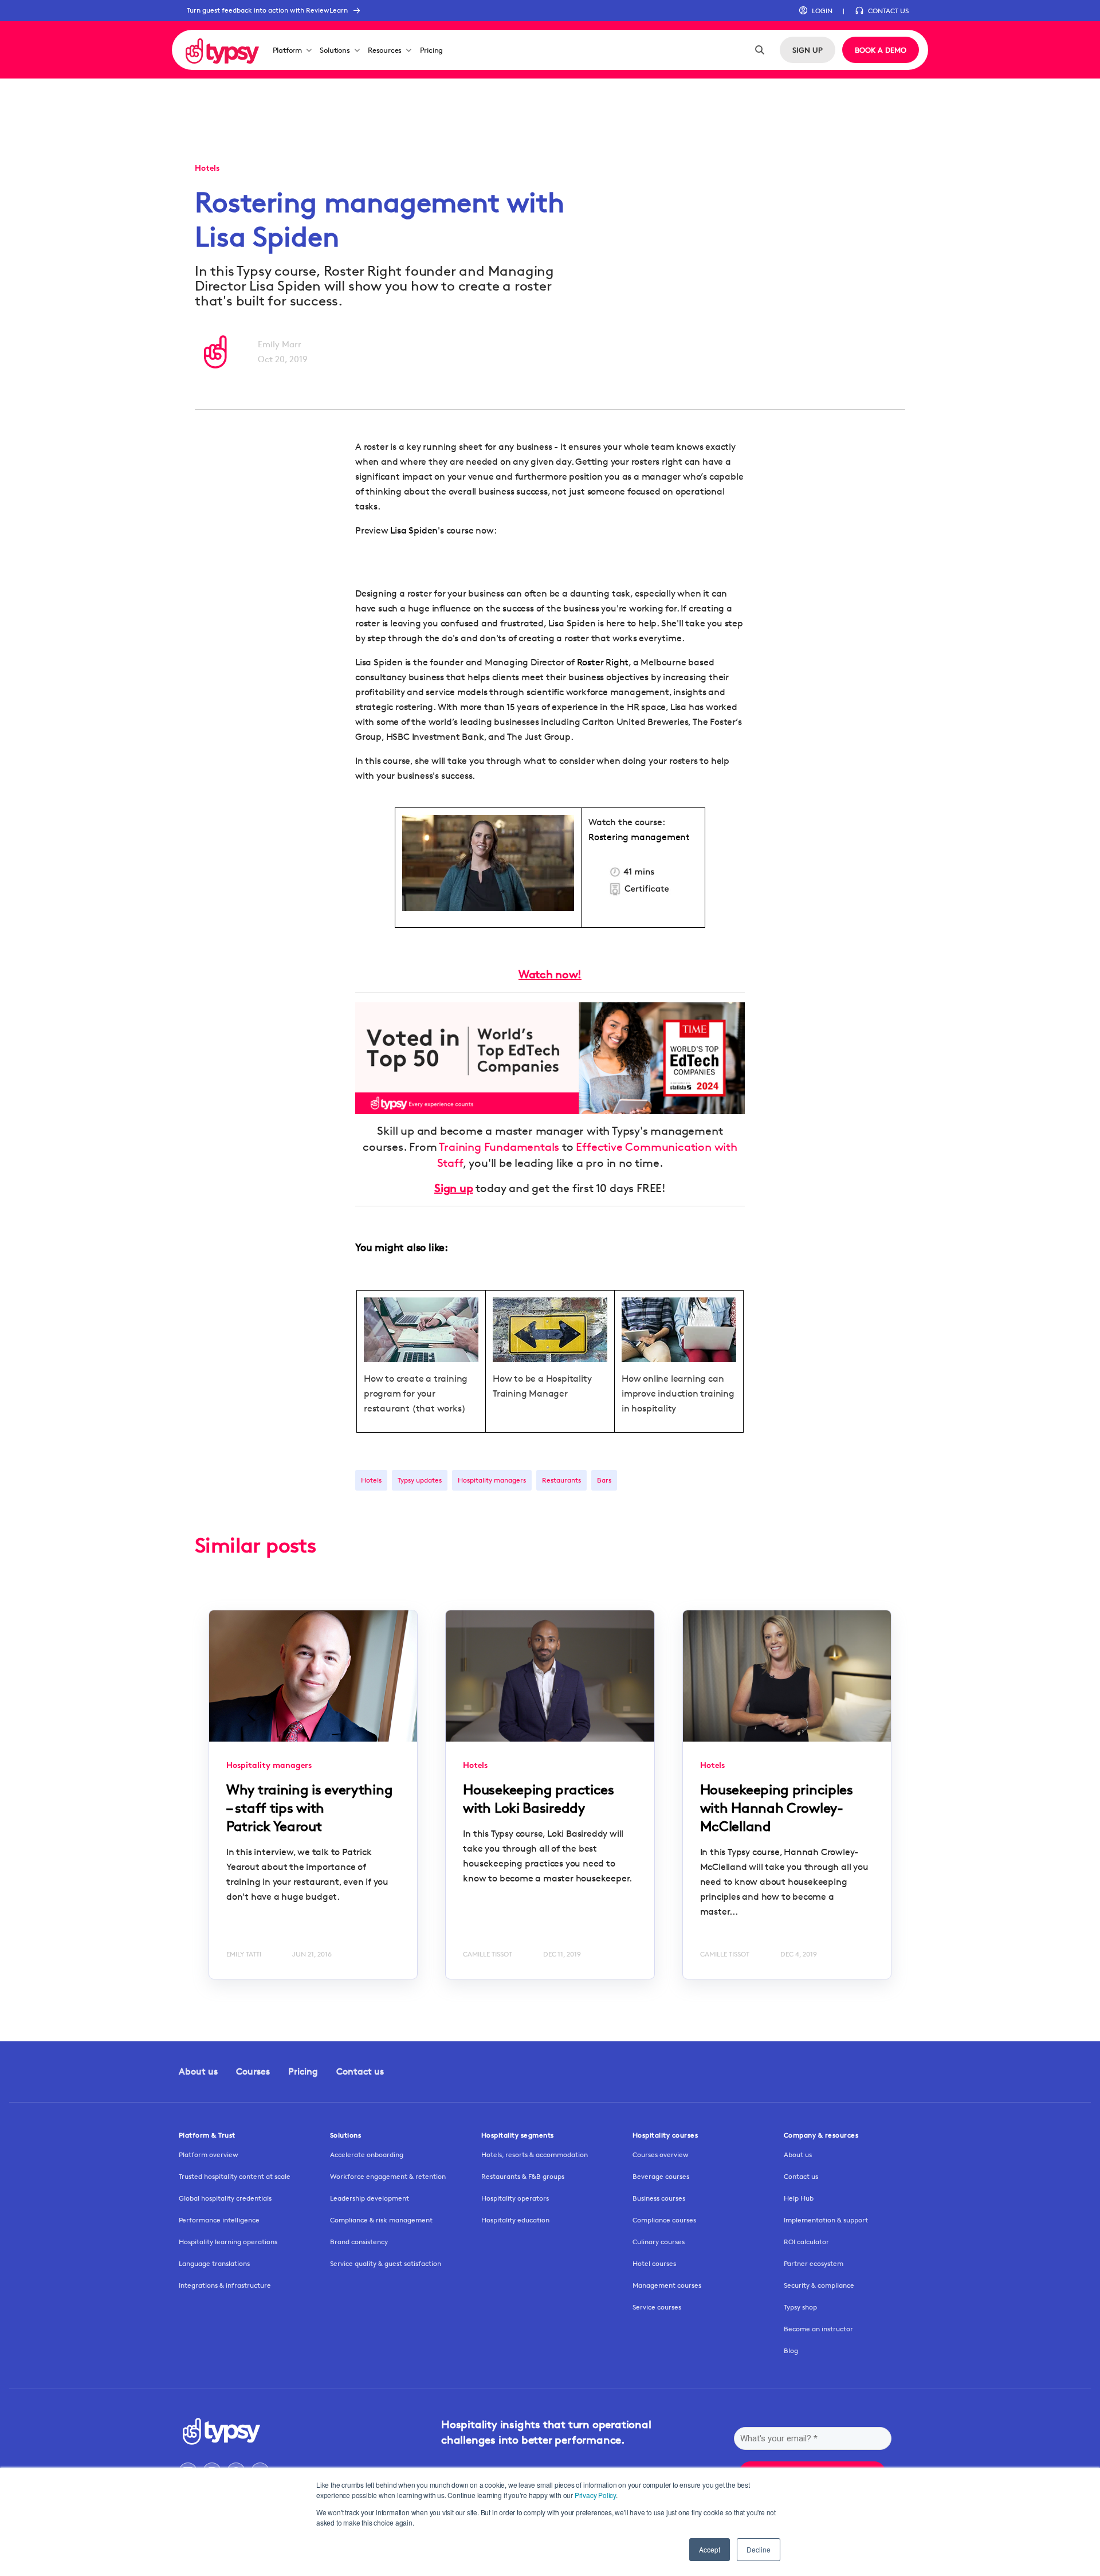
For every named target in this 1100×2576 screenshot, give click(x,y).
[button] (816, 11)
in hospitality (649, 1408)
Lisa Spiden (414, 530)
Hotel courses (654, 2263)
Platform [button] (287, 50)
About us (198, 2071)
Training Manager (530, 1393)
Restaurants (561, 1480)
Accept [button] (710, 2549)
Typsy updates (420, 1480)
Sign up (454, 1188)
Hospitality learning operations (228, 2242)
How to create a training (416, 1379)
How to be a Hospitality (542, 1379)
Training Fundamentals (499, 1147)
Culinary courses (659, 2242)
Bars (604, 1480)
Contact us (360, 2071)
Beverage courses (661, 2176)
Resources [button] (385, 50)
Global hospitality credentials (225, 2198)
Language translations (214, 2263)
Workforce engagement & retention (388, 2176)
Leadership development (370, 2198)
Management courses (667, 2285)
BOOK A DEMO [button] (881, 50)
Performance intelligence (219, 2220)
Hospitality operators (515, 2198)
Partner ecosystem (814, 2263)
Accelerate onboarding (367, 2154)
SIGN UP (808, 50)
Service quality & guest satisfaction (386, 2263)
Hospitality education (515, 2220)
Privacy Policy (595, 2495)
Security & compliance (819, 2285)
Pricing (432, 50)
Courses (253, 2071)
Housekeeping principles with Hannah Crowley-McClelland (777, 1808)
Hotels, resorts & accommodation (535, 2154)
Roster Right (603, 662)
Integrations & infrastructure (225, 2285)
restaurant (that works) (415, 1408)
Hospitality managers (492, 1480)
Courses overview (661, 2154)
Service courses (657, 2307)
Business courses (659, 2198)
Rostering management (639, 837)
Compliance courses (664, 2220)
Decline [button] (759, 2549)
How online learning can (673, 1379)
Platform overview (209, 2154)
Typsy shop (800, 2307)
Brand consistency (359, 2242)
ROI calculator (806, 2242)
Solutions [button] (335, 50)
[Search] (760, 50)
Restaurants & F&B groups (523, 2176)
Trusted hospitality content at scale (235, 2176)
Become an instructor (818, 2329)
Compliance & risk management (381, 2220)
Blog (791, 2350)
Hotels (371, 1480)
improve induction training (678, 1393)
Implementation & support (826, 2220)
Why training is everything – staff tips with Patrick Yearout (309, 1808)
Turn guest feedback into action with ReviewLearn (267, 10)
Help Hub (799, 2198)
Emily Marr (280, 344)
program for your (400, 1393)
